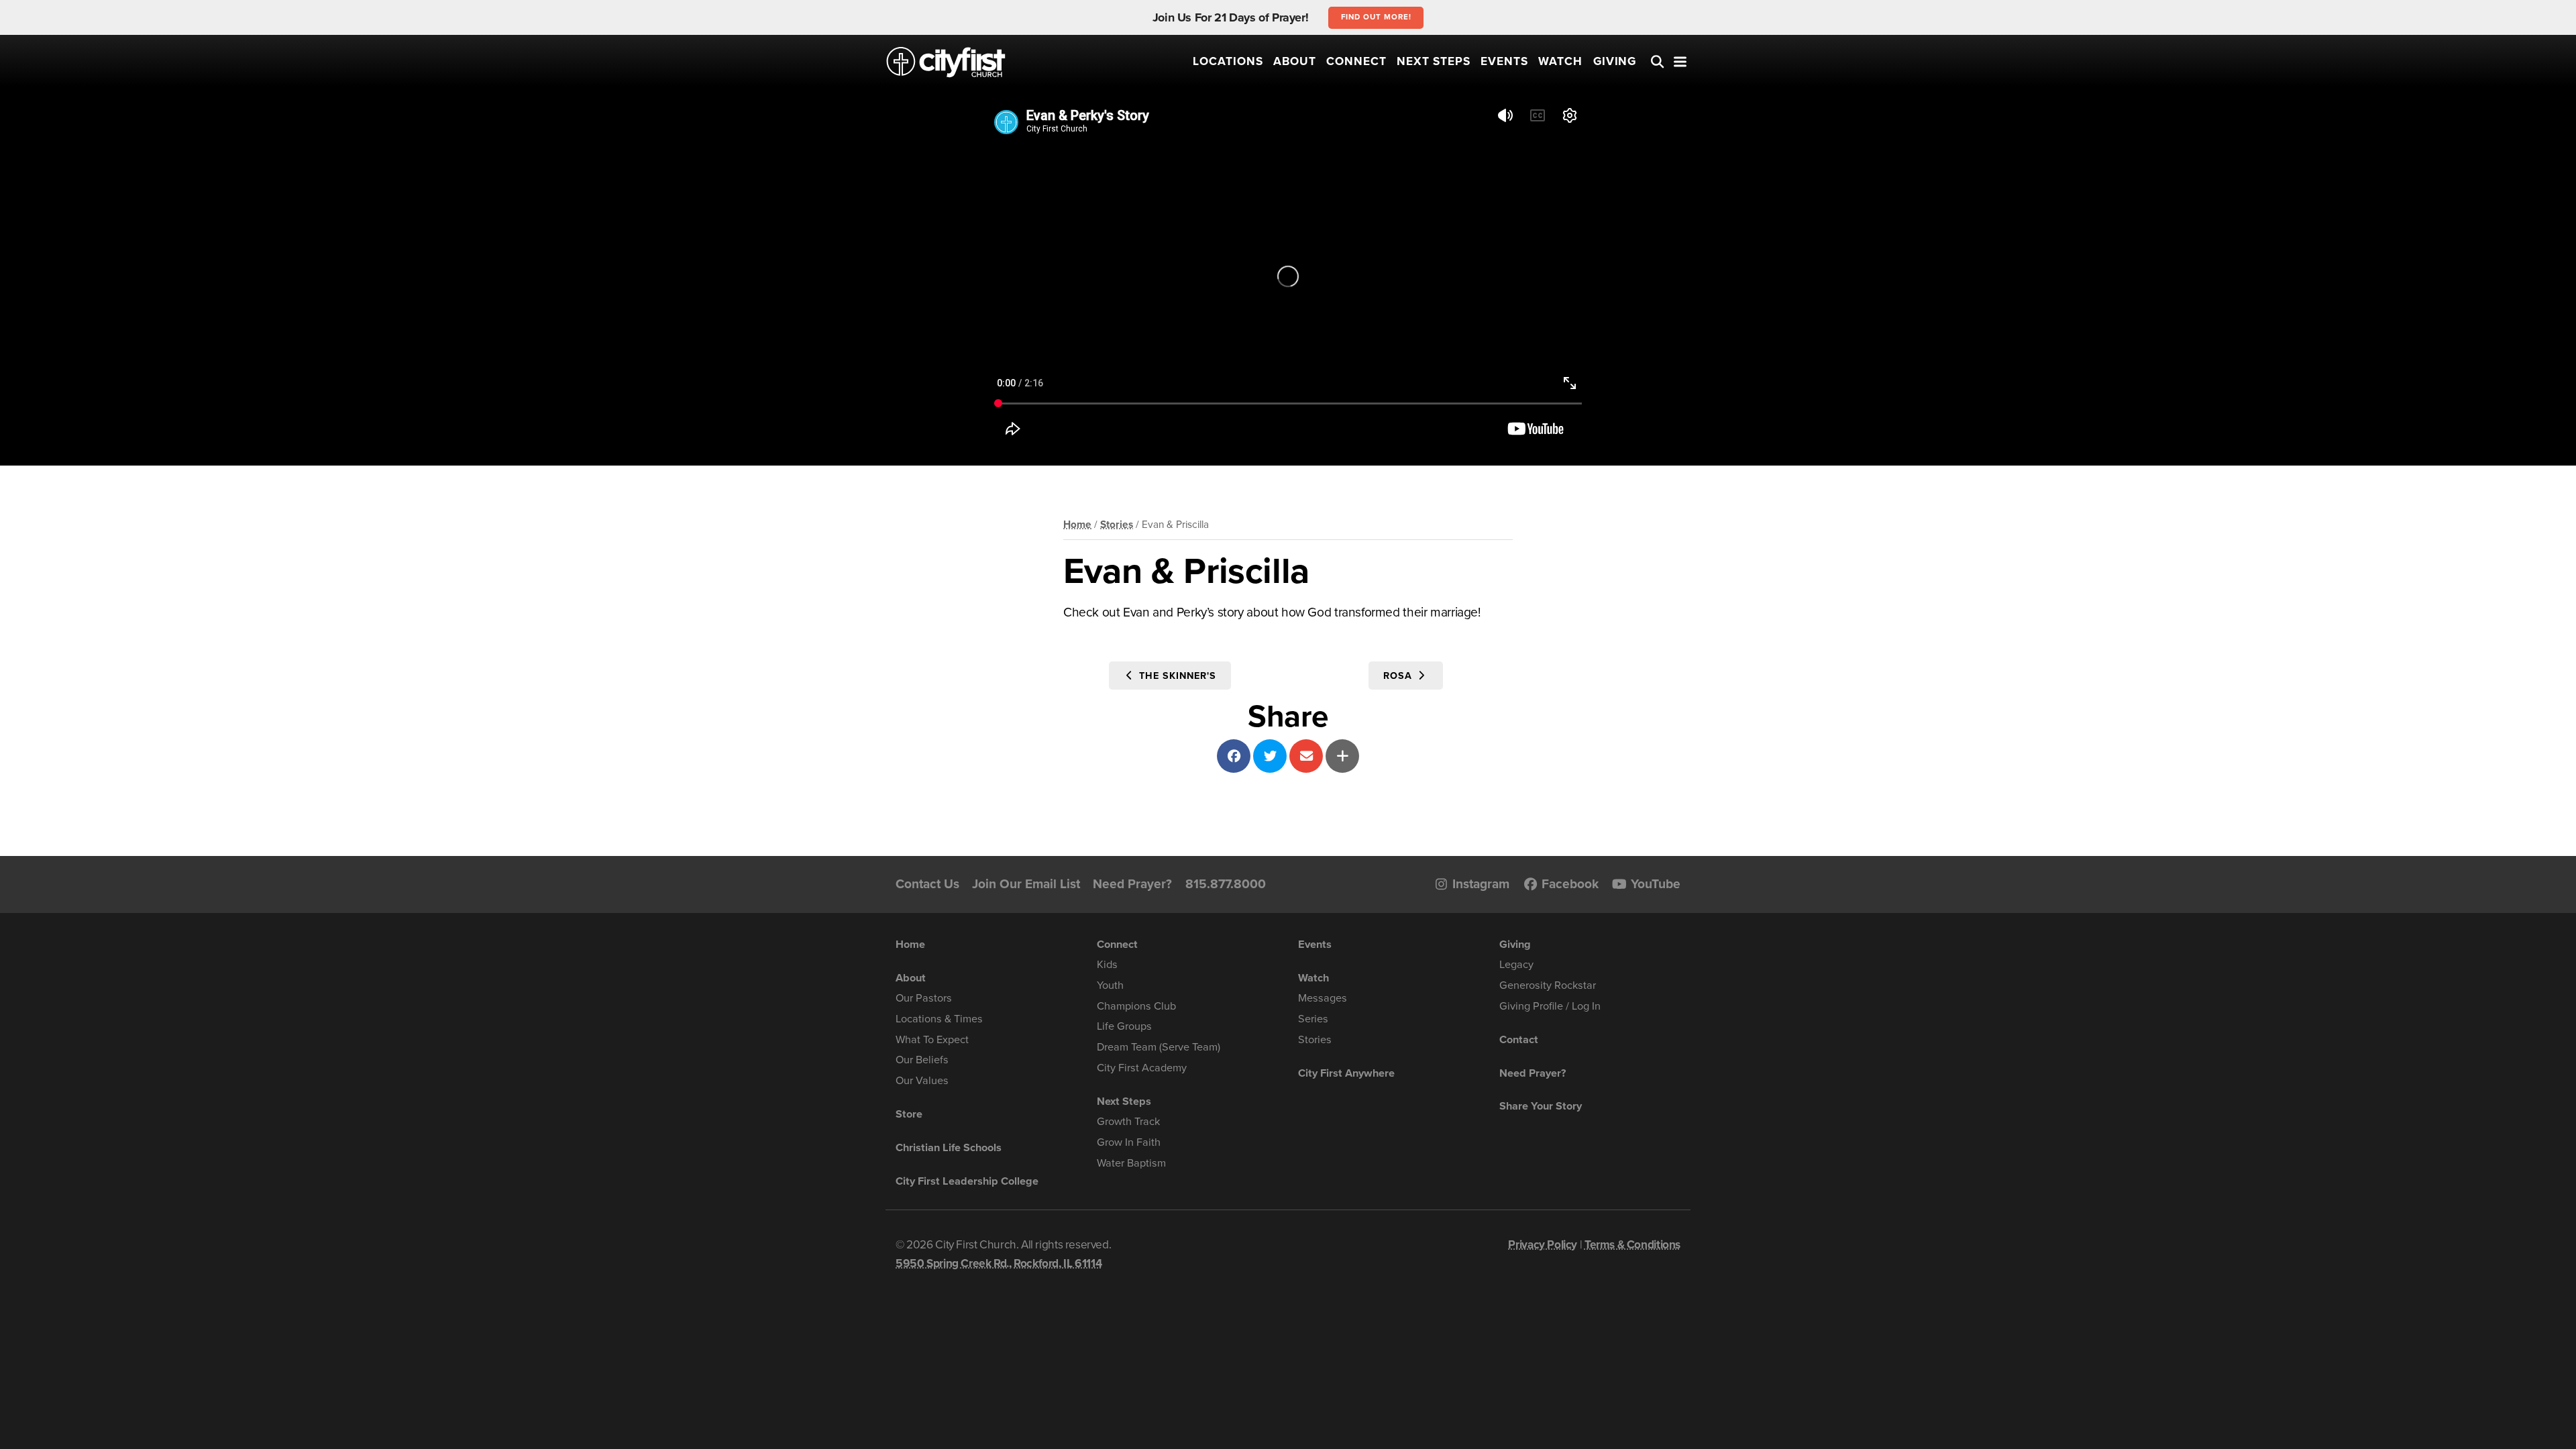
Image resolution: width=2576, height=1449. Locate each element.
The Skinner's (1176, 676)
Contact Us (927, 884)
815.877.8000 (1226, 884)
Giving (1615, 61)
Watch (1560, 61)
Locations (1228, 61)
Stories (1117, 525)
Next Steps (1434, 61)
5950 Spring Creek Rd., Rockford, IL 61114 (999, 1264)
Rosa (1399, 676)
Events (1504, 61)
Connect (1356, 61)
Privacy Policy (1543, 1245)
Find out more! (1376, 17)
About (1295, 61)
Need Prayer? (1132, 884)
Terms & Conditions (1632, 1245)
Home (1077, 525)
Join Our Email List (1026, 884)
